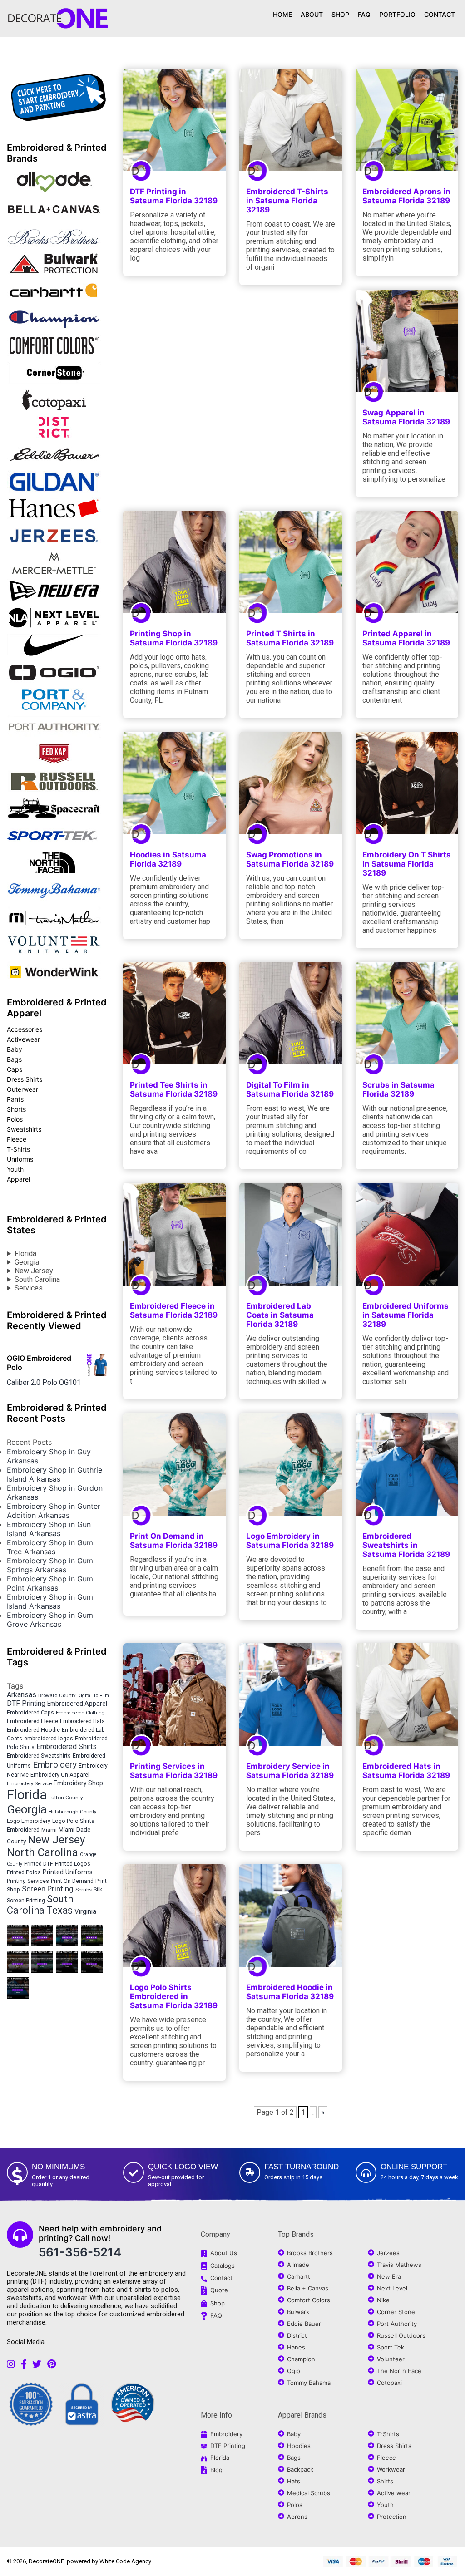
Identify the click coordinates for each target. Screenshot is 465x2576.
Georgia (27, 1262)
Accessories (25, 1029)
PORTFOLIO (397, 14)
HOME (282, 14)
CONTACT (440, 14)
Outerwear (22, 1089)
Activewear (23, 1039)
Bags (14, 1059)
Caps (15, 1069)
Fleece (17, 1139)
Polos (15, 1119)
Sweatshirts (24, 1129)
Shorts (16, 1109)
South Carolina (37, 1279)
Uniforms (20, 1159)
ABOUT (312, 14)
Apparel (18, 1179)
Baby (15, 1049)
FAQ (364, 14)
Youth (15, 1169)
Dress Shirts (25, 1079)
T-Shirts (18, 1149)
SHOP (340, 14)
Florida (25, 1254)
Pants (15, 1099)
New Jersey (34, 1271)
